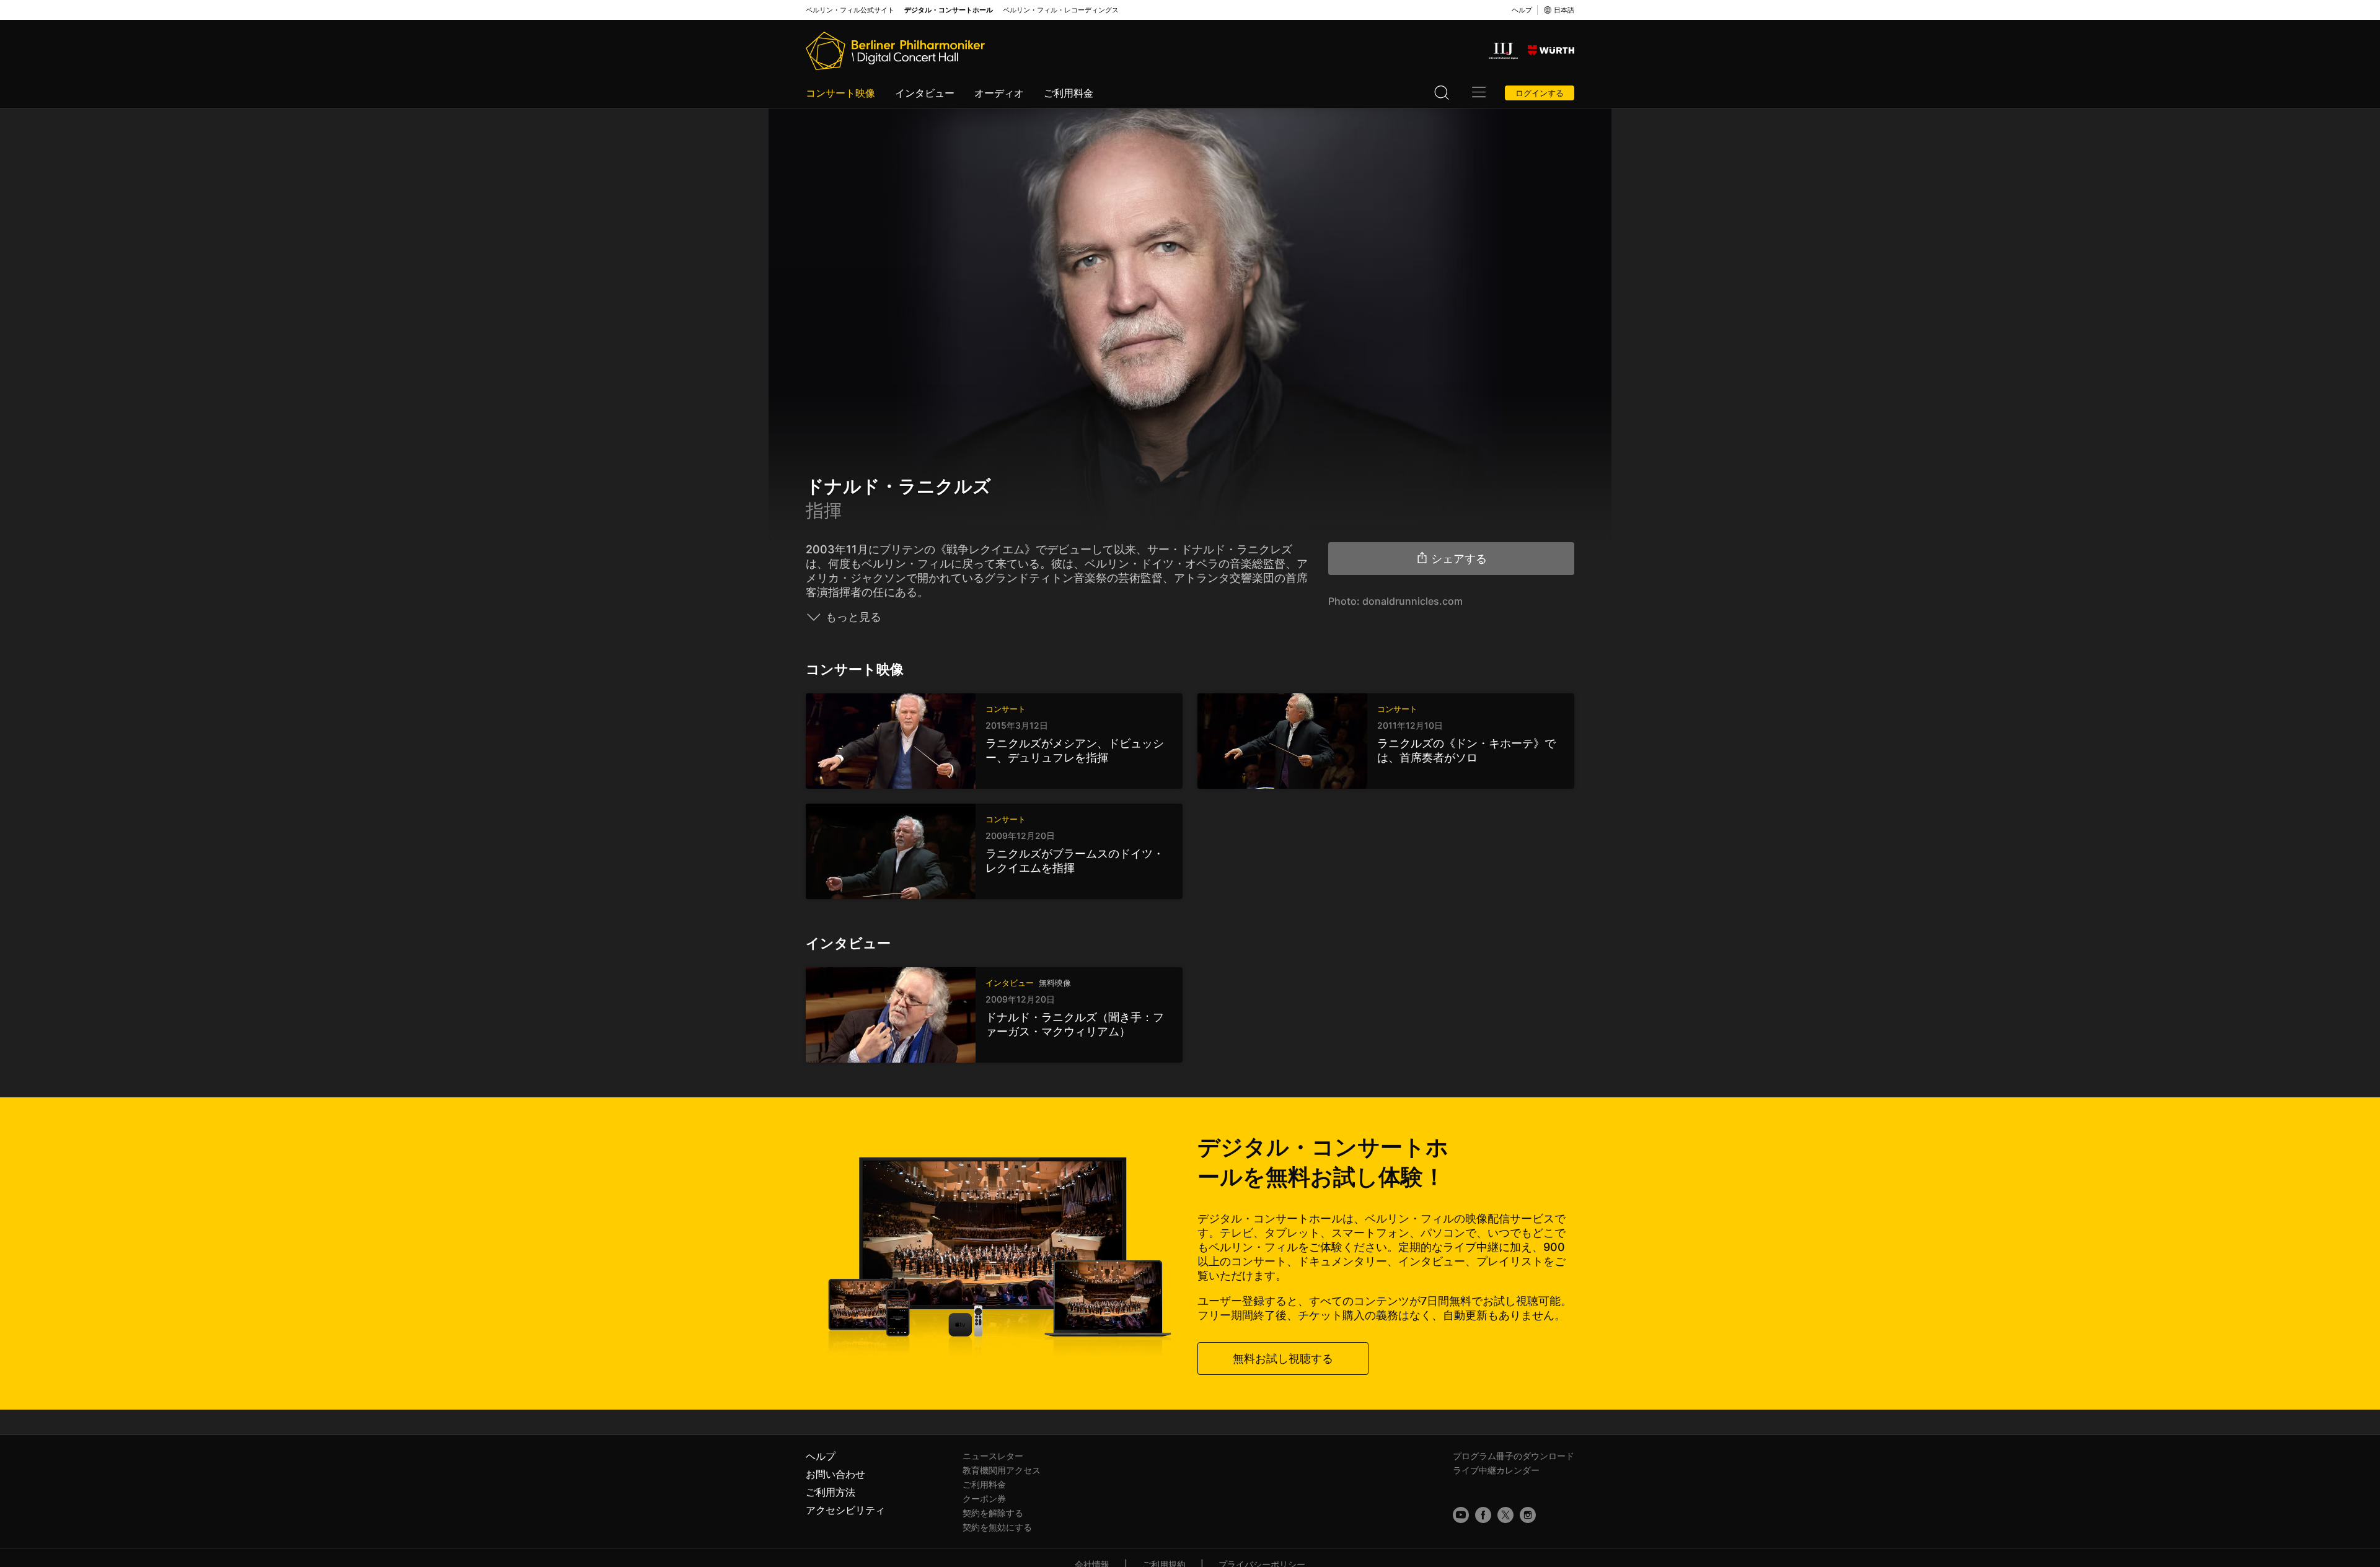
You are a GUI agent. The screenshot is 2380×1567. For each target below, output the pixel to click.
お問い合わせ (835, 1474)
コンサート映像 (840, 93)
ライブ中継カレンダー (1496, 1470)
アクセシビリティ (845, 1510)
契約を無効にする (997, 1527)
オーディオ (999, 93)
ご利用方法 (831, 1492)
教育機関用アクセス (1002, 1470)
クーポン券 (984, 1499)
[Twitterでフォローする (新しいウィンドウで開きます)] (1505, 1515)
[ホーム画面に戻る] (895, 51)
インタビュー (925, 93)
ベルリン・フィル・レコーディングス (1061, 10)
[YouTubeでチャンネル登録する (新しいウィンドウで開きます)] (1461, 1515)
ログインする (1540, 93)
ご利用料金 (1069, 93)
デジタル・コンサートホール (949, 10)
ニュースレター (993, 1456)
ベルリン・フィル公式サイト (850, 10)
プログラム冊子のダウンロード (1514, 1456)
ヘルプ (1522, 10)
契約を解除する (993, 1513)
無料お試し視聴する (1283, 1359)
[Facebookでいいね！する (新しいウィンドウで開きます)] (1483, 1515)
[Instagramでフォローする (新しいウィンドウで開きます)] (1528, 1515)
